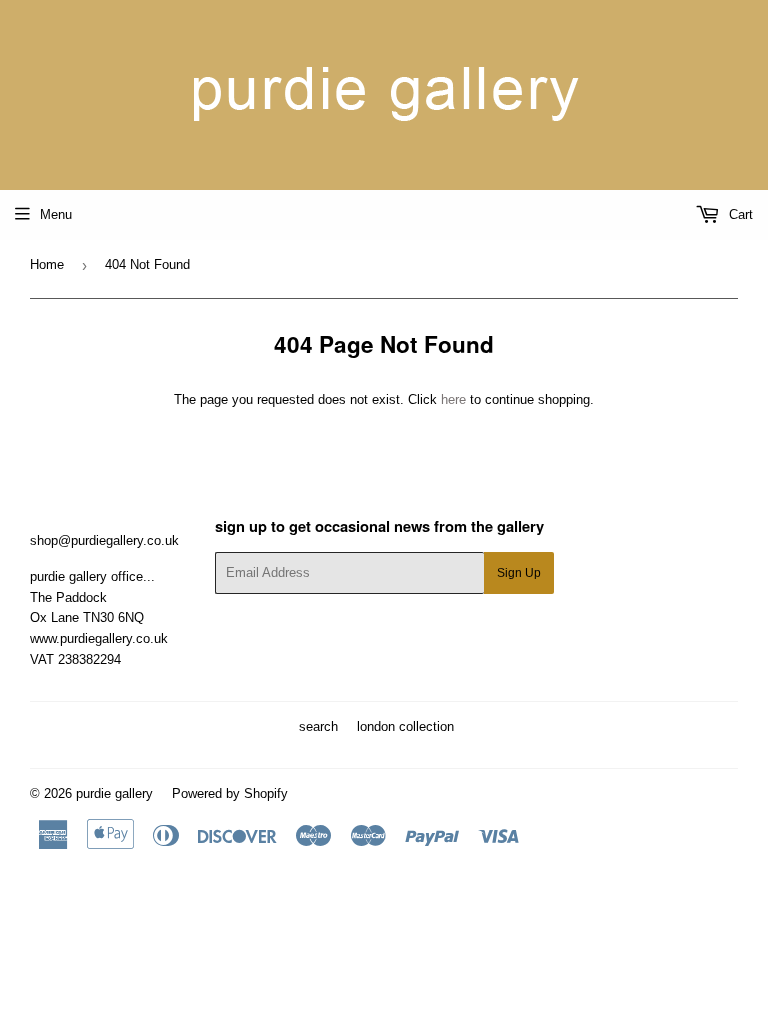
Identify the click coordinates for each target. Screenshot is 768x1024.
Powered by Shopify (230, 793)
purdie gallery (114, 793)
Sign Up (519, 573)
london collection (405, 726)
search (318, 726)
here (453, 399)
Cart (739, 214)
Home (47, 264)
